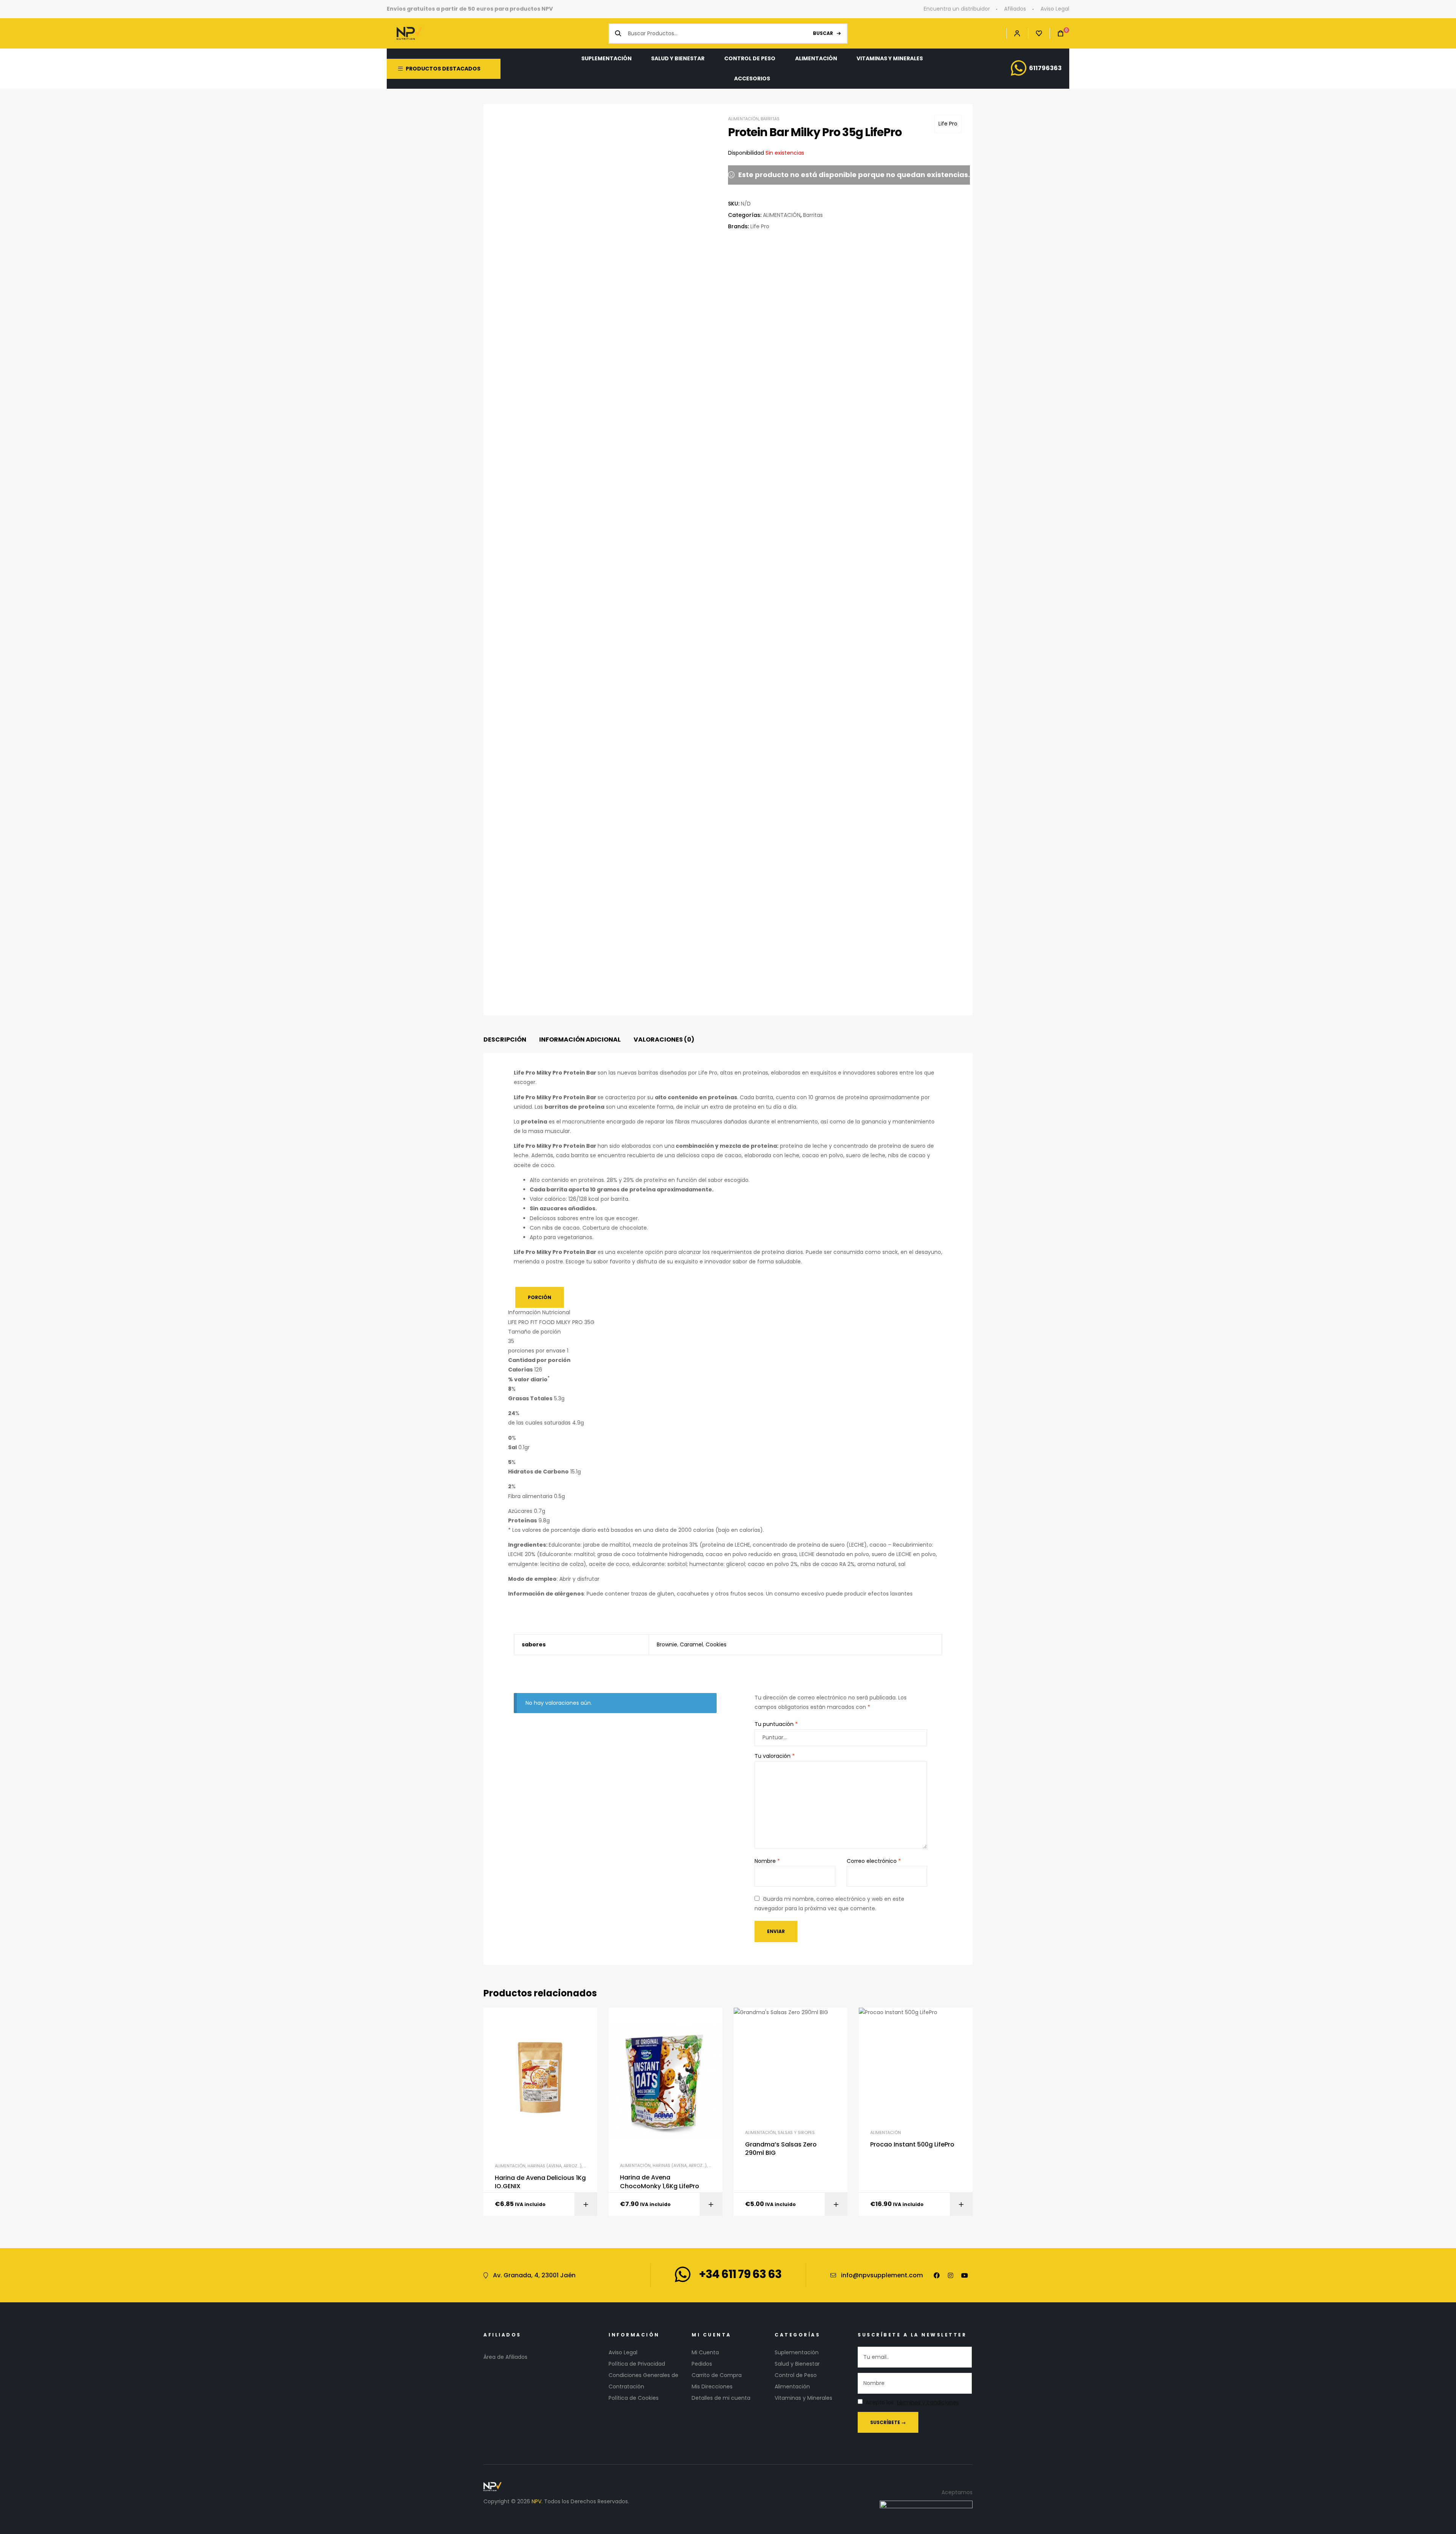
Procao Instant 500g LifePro (912, 2145)
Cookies (716, 1644)
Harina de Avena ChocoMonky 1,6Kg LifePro (660, 2182)
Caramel (691, 1644)
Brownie (667, 1644)
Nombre (767, 1861)
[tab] (505, 1040)
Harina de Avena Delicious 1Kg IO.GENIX (540, 2182)
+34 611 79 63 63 (740, 2274)
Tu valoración (775, 1756)
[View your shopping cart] (1057, 34)
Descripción (505, 1039)
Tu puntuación (776, 1724)
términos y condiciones (928, 2403)
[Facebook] (937, 2275)
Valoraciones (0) (664, 1039)
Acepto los (912, 2403)
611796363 (1045, 68)
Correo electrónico (874, 1861)
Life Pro (948, 124)
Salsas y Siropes (796, 2132)
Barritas (770, 119)
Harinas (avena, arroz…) (555, 2166)
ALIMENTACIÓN (743, 119)
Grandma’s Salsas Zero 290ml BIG (781, 2149)
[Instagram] (951, 2275)
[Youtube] (965, 2275)
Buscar (823, 33)
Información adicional (580, 1039)
